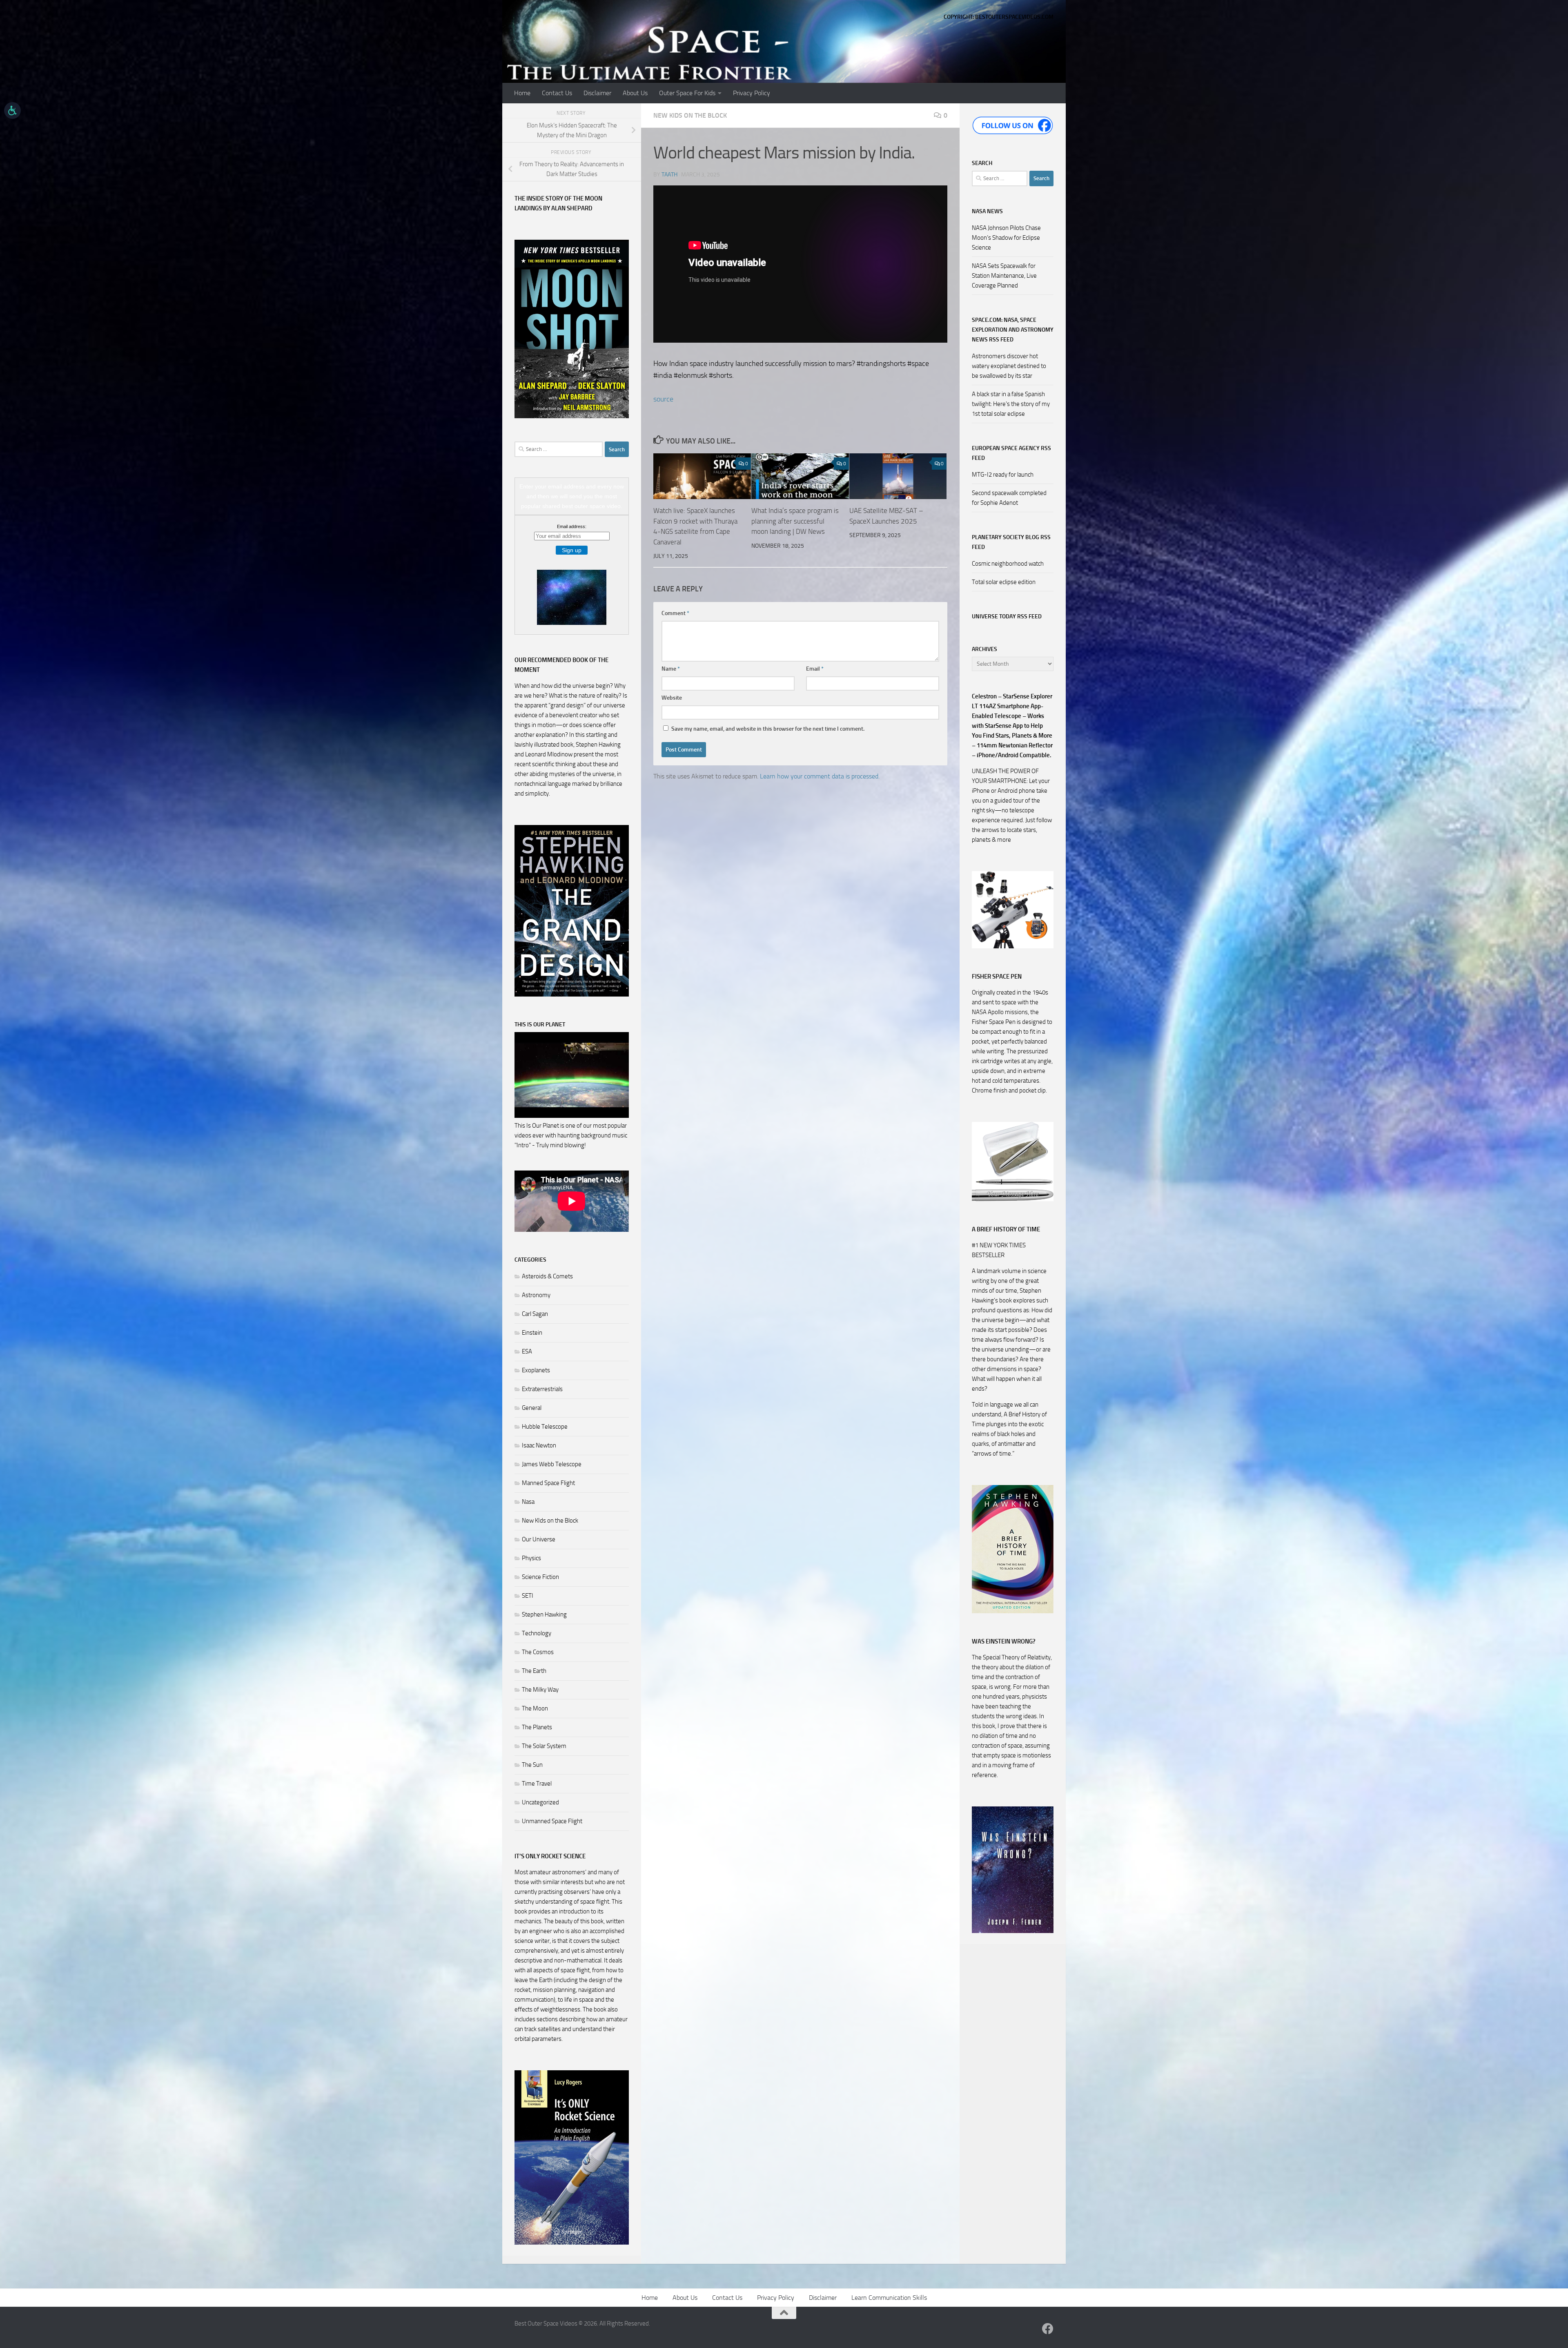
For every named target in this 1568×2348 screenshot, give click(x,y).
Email (815, 669)
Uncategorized (540, 1802)
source (663, 399)
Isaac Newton (539, 1445)
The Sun (532, 1765)
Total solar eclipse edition (1004, 582)
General (532, 1408)
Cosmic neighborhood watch (1008, 564)
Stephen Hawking (544, 1614)
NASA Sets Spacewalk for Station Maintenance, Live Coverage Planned (1004, 276)
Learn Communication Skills (889, 2298)
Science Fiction (540, 1577)
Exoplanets (536, 1370)
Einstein (532, 1333)
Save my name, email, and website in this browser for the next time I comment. (768, 729)
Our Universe (539, 1539)
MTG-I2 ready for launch (1003, 475)
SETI (528, 1596)
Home (522, 93)
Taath (669, 175)
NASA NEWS (987, 211)
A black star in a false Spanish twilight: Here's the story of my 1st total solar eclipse (1011, 404)
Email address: (572, 526)
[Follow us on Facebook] (1048, 2329)
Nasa (528, 1502)
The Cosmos (538, 1652)
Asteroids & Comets (547, 1276)
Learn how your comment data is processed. (820, 776)
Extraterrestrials (542, 1389)
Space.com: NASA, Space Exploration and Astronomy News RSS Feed (1013, 330)
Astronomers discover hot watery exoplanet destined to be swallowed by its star (1009, 366)
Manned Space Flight (548, 1483)
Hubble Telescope (545, 1427)
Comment (675, 613)
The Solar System (544, 1746)
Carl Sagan (535, 1314)
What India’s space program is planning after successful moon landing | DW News (795, 521)
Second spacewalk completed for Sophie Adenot (1009, 498)
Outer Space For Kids (687, 93)
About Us (635, 93)
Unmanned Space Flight (552, 1821)
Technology (537, 1633)
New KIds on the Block (690, 115)
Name (671, 669)
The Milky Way (540, 1690)
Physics (531, 1558)
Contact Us (557, 93)
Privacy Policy (752, 93)
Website (672, 698)
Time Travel (537, 1784)
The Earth (534, 1671)
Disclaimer (597, 93)
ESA (527, 1351)
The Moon (535, 1708)
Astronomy (536, 1295)
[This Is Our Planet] (572, 1116)
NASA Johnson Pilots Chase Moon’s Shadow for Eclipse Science (1006, 238)
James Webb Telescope (552, 1464)
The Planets (537, 1727)
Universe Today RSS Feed (1007, 617)
